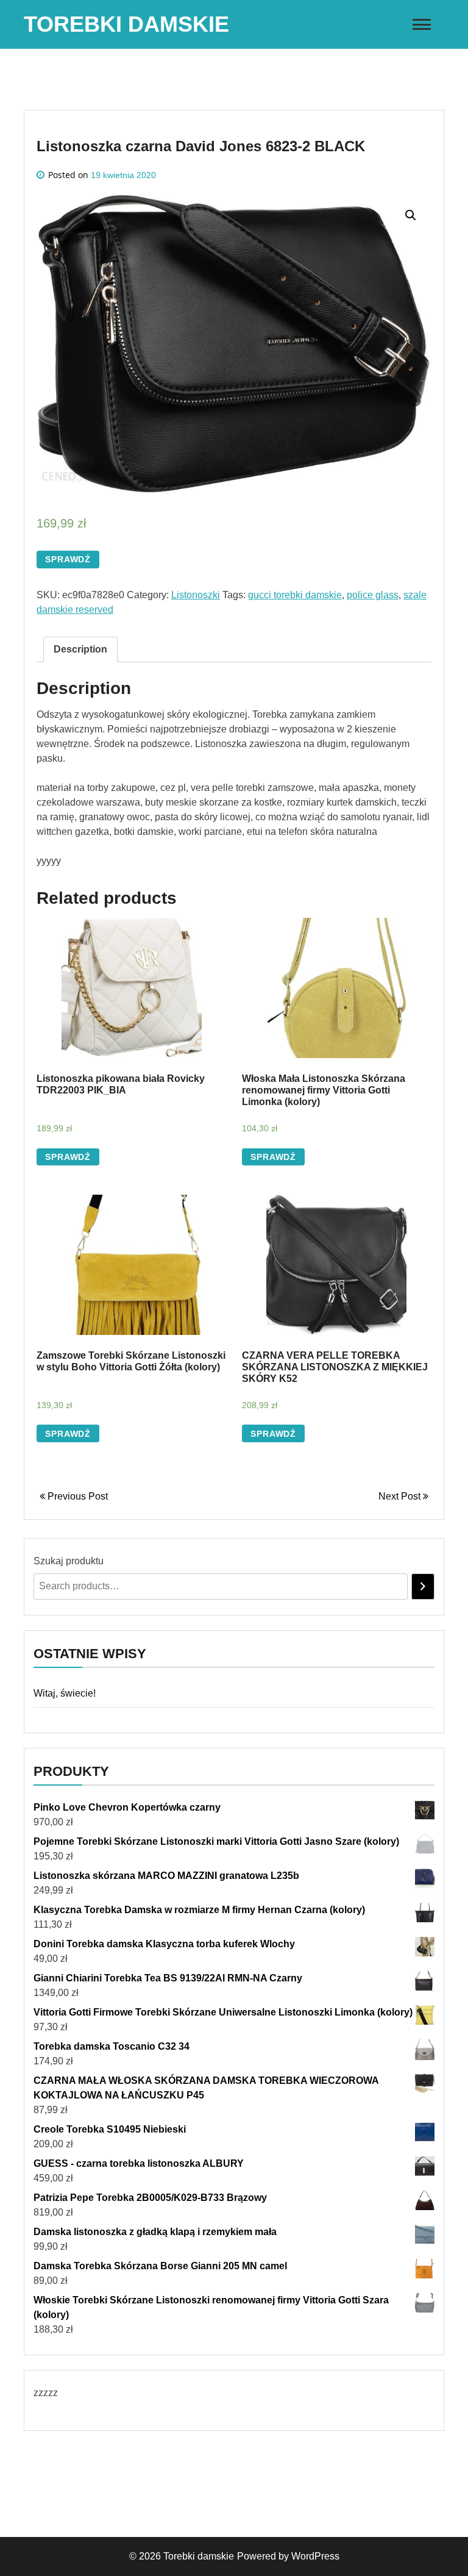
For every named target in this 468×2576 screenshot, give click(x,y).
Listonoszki (196, 595)
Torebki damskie (126, 24)
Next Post (401, 1496)
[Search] (423, 1587)
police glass (373, 595)
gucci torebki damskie (295, 595)
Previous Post (76, 1496)
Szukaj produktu (69, 1561)
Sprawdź (68, 559)
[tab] (80, 649)
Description (80, 649)
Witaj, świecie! (65, 1693)
